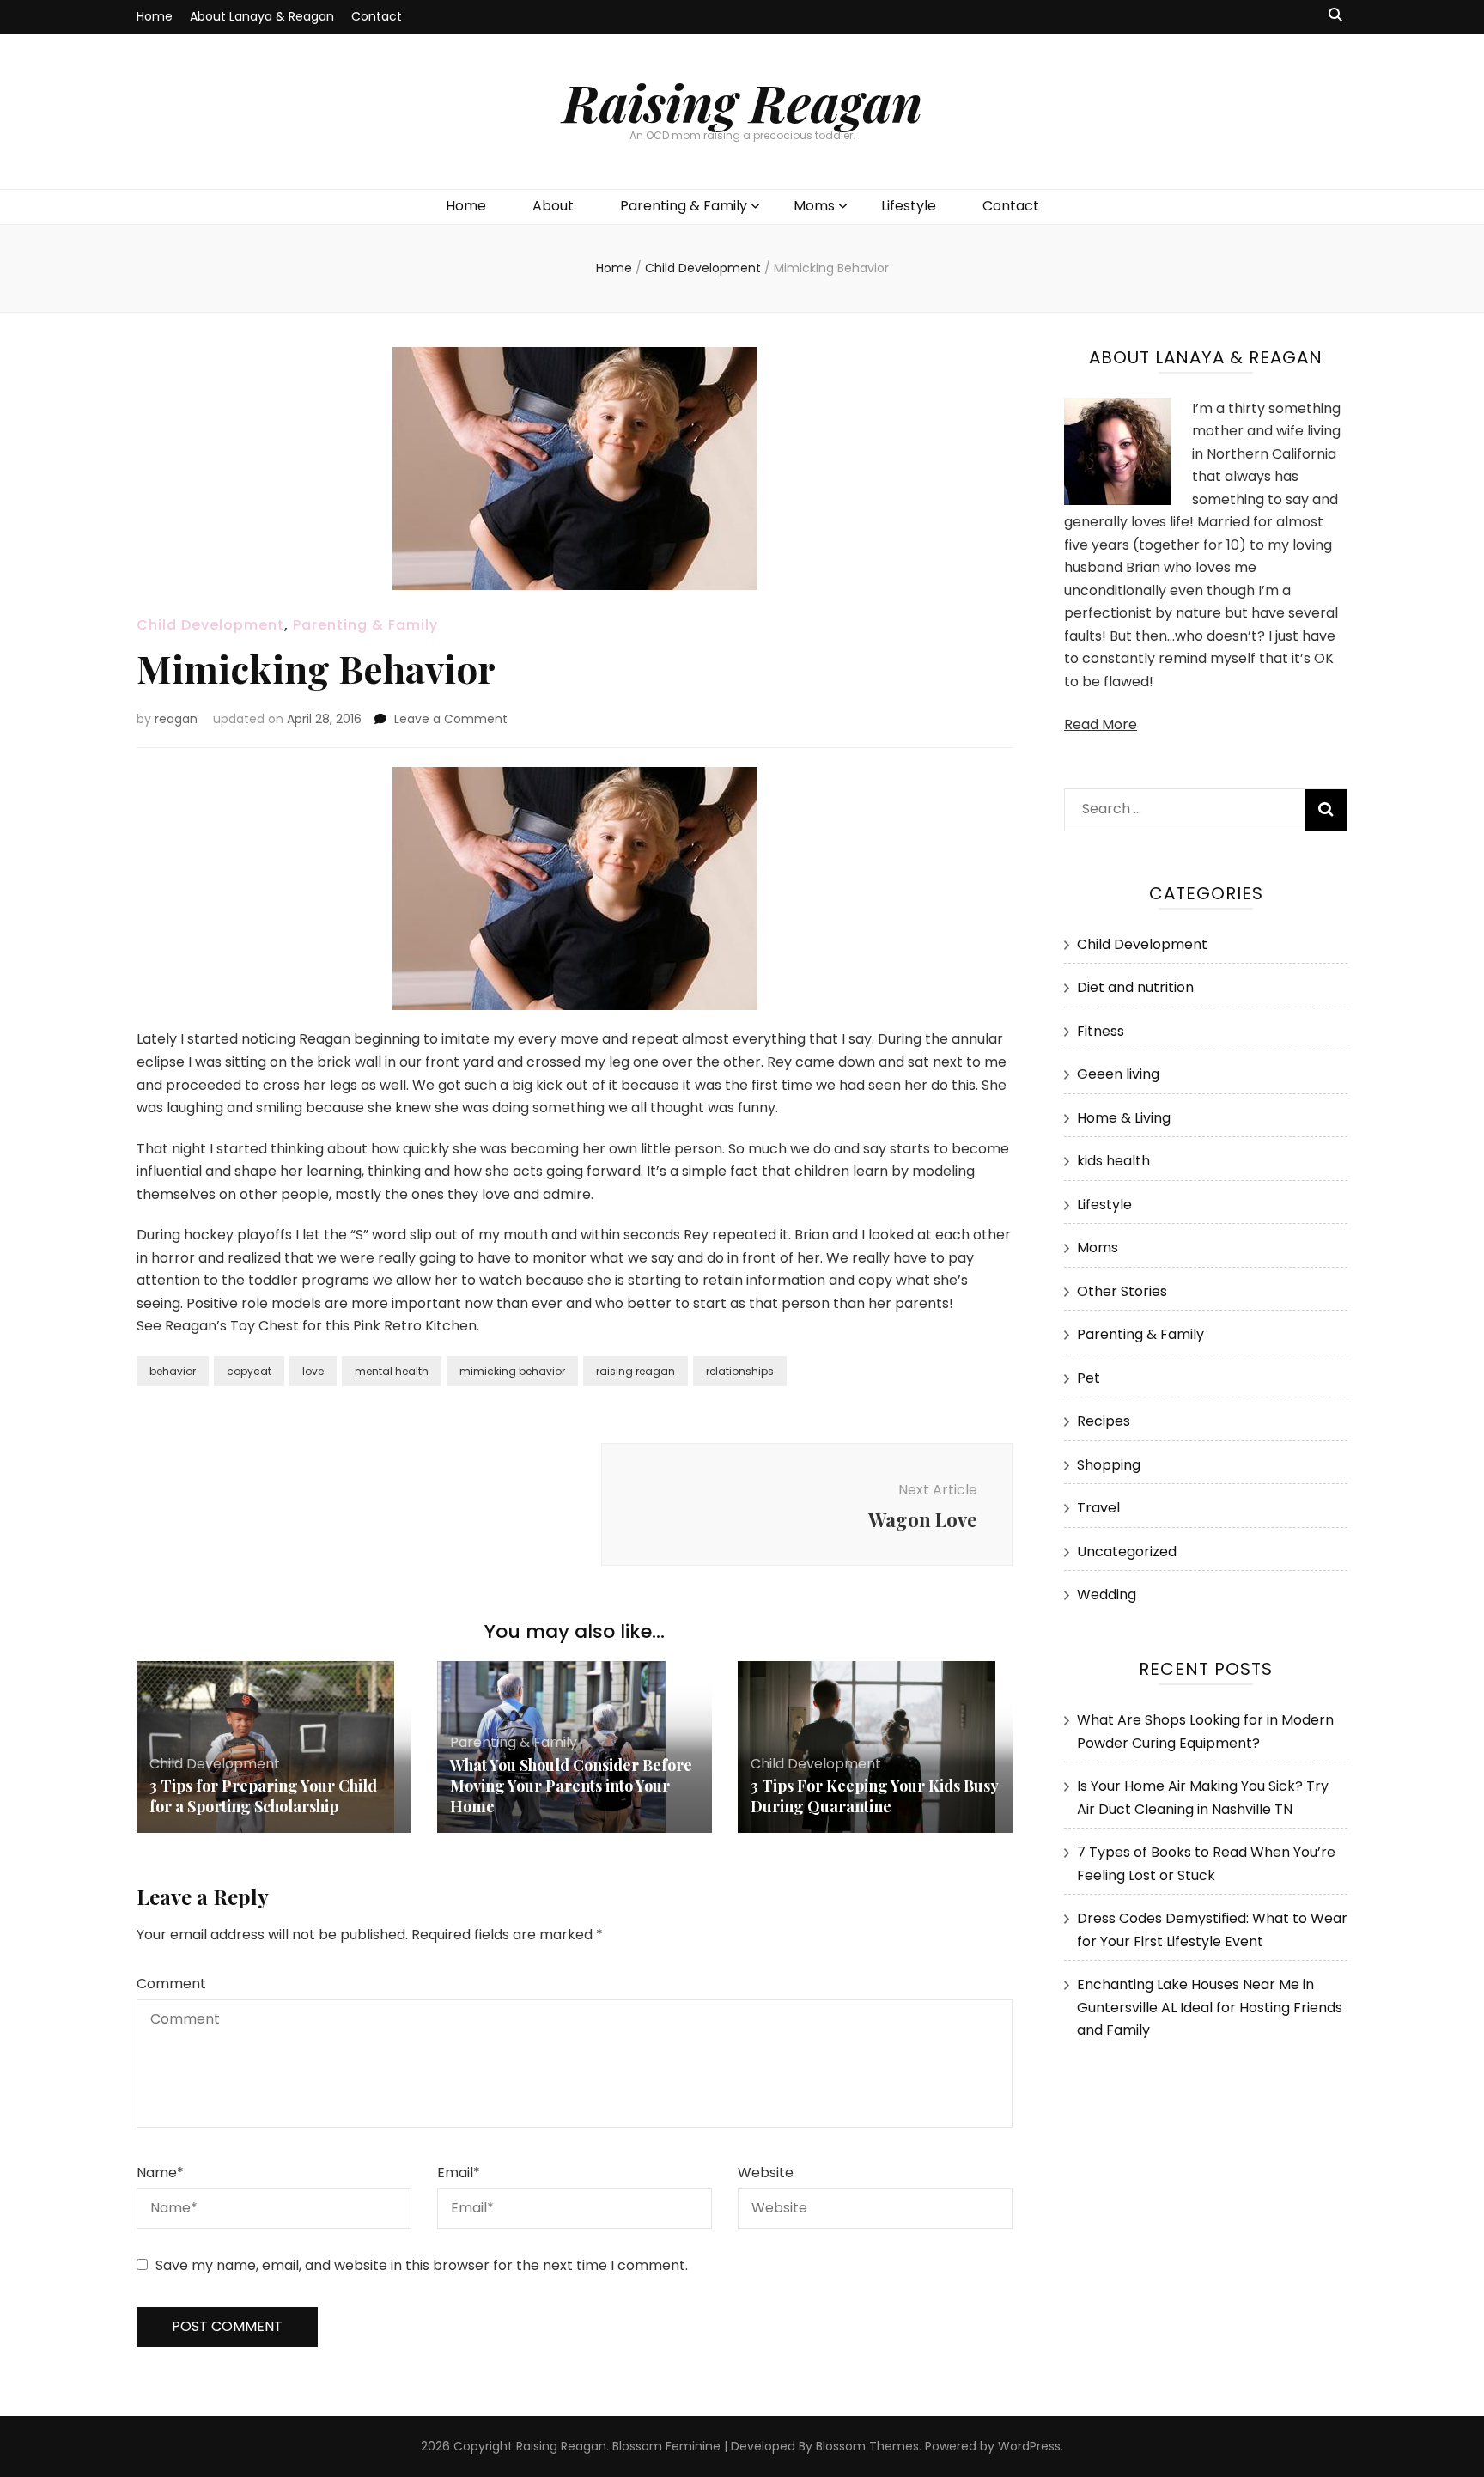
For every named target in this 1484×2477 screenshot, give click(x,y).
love (313, 1371)
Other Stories (1122, 1291)
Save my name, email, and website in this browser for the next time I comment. (422, 2265)
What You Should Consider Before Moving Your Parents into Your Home (571, 1786)
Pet (1089, 1378)
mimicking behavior (512, 1371)
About (553, 206)
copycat (249, 1371)
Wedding (1107, 1595)
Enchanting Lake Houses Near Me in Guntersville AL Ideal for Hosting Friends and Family (1210, 2007)
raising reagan (636, 1371)
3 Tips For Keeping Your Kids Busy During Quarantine (874, 1796)
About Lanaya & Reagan (262, 16)
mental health (392, 1371)
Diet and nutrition (1135, 987)
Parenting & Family (684, 206)
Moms (814, 206)
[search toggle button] (1335, 16)
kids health (1113, 1161)
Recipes (1104, 1421)
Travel (1098, 1508)
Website (766, 2173)
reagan (176, 719)
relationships (740, 1371)
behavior (173, 1371)
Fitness (1101, 1031)
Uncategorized (1127, 1552)
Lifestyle (909, 206)
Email (459, 2173)
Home (155, 16)
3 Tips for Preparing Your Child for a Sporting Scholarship (263, 1796)
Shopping (1109, 1465)
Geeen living (1118, 1074)
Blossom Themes (867, 2446)
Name (160, 2173)
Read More (1101, 724)
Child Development (210, 625)
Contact (377, 16)
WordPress (1029, 2446)
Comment (171, 1984)
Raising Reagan (742, 101)
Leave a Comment (451, 719)
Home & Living (1124, 1118)
